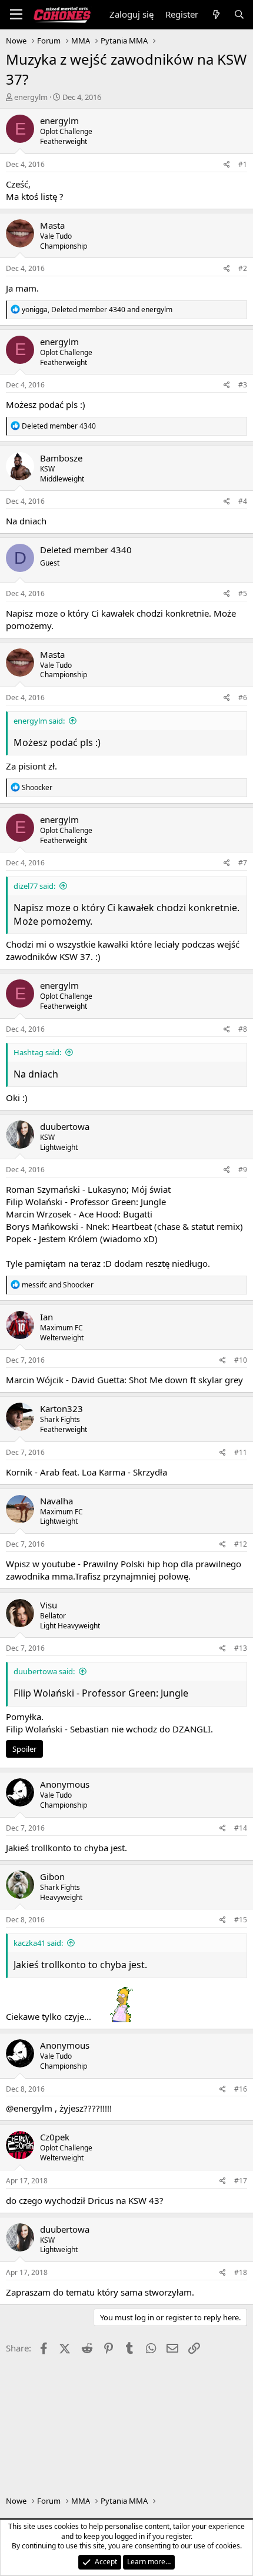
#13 (241, 1648)
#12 (241, 1544)
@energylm (29, 2108)
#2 (243, 268)
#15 (241, 1920)
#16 (241, 2089)
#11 (241, 1452)
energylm (31, 97)
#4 (243, 501)
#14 (241, 1828)
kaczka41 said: (38, 1943)
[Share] (227, 165)
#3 (243, 385)
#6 (243, 697)
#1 (243, 164)
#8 (243, 1029)
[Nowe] (216, 14)
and (58, 1285)
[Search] (239, 14)
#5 (243, 593)
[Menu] (16, 15)
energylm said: (39, 721)
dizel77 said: (34, 886)
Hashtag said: (37, 1052)
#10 (241, 1360)
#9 (243, 1170)
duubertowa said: (44, 1671)
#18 (241, 2272)
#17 (241, 2181)
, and (97, 310)
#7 (243, 863)
